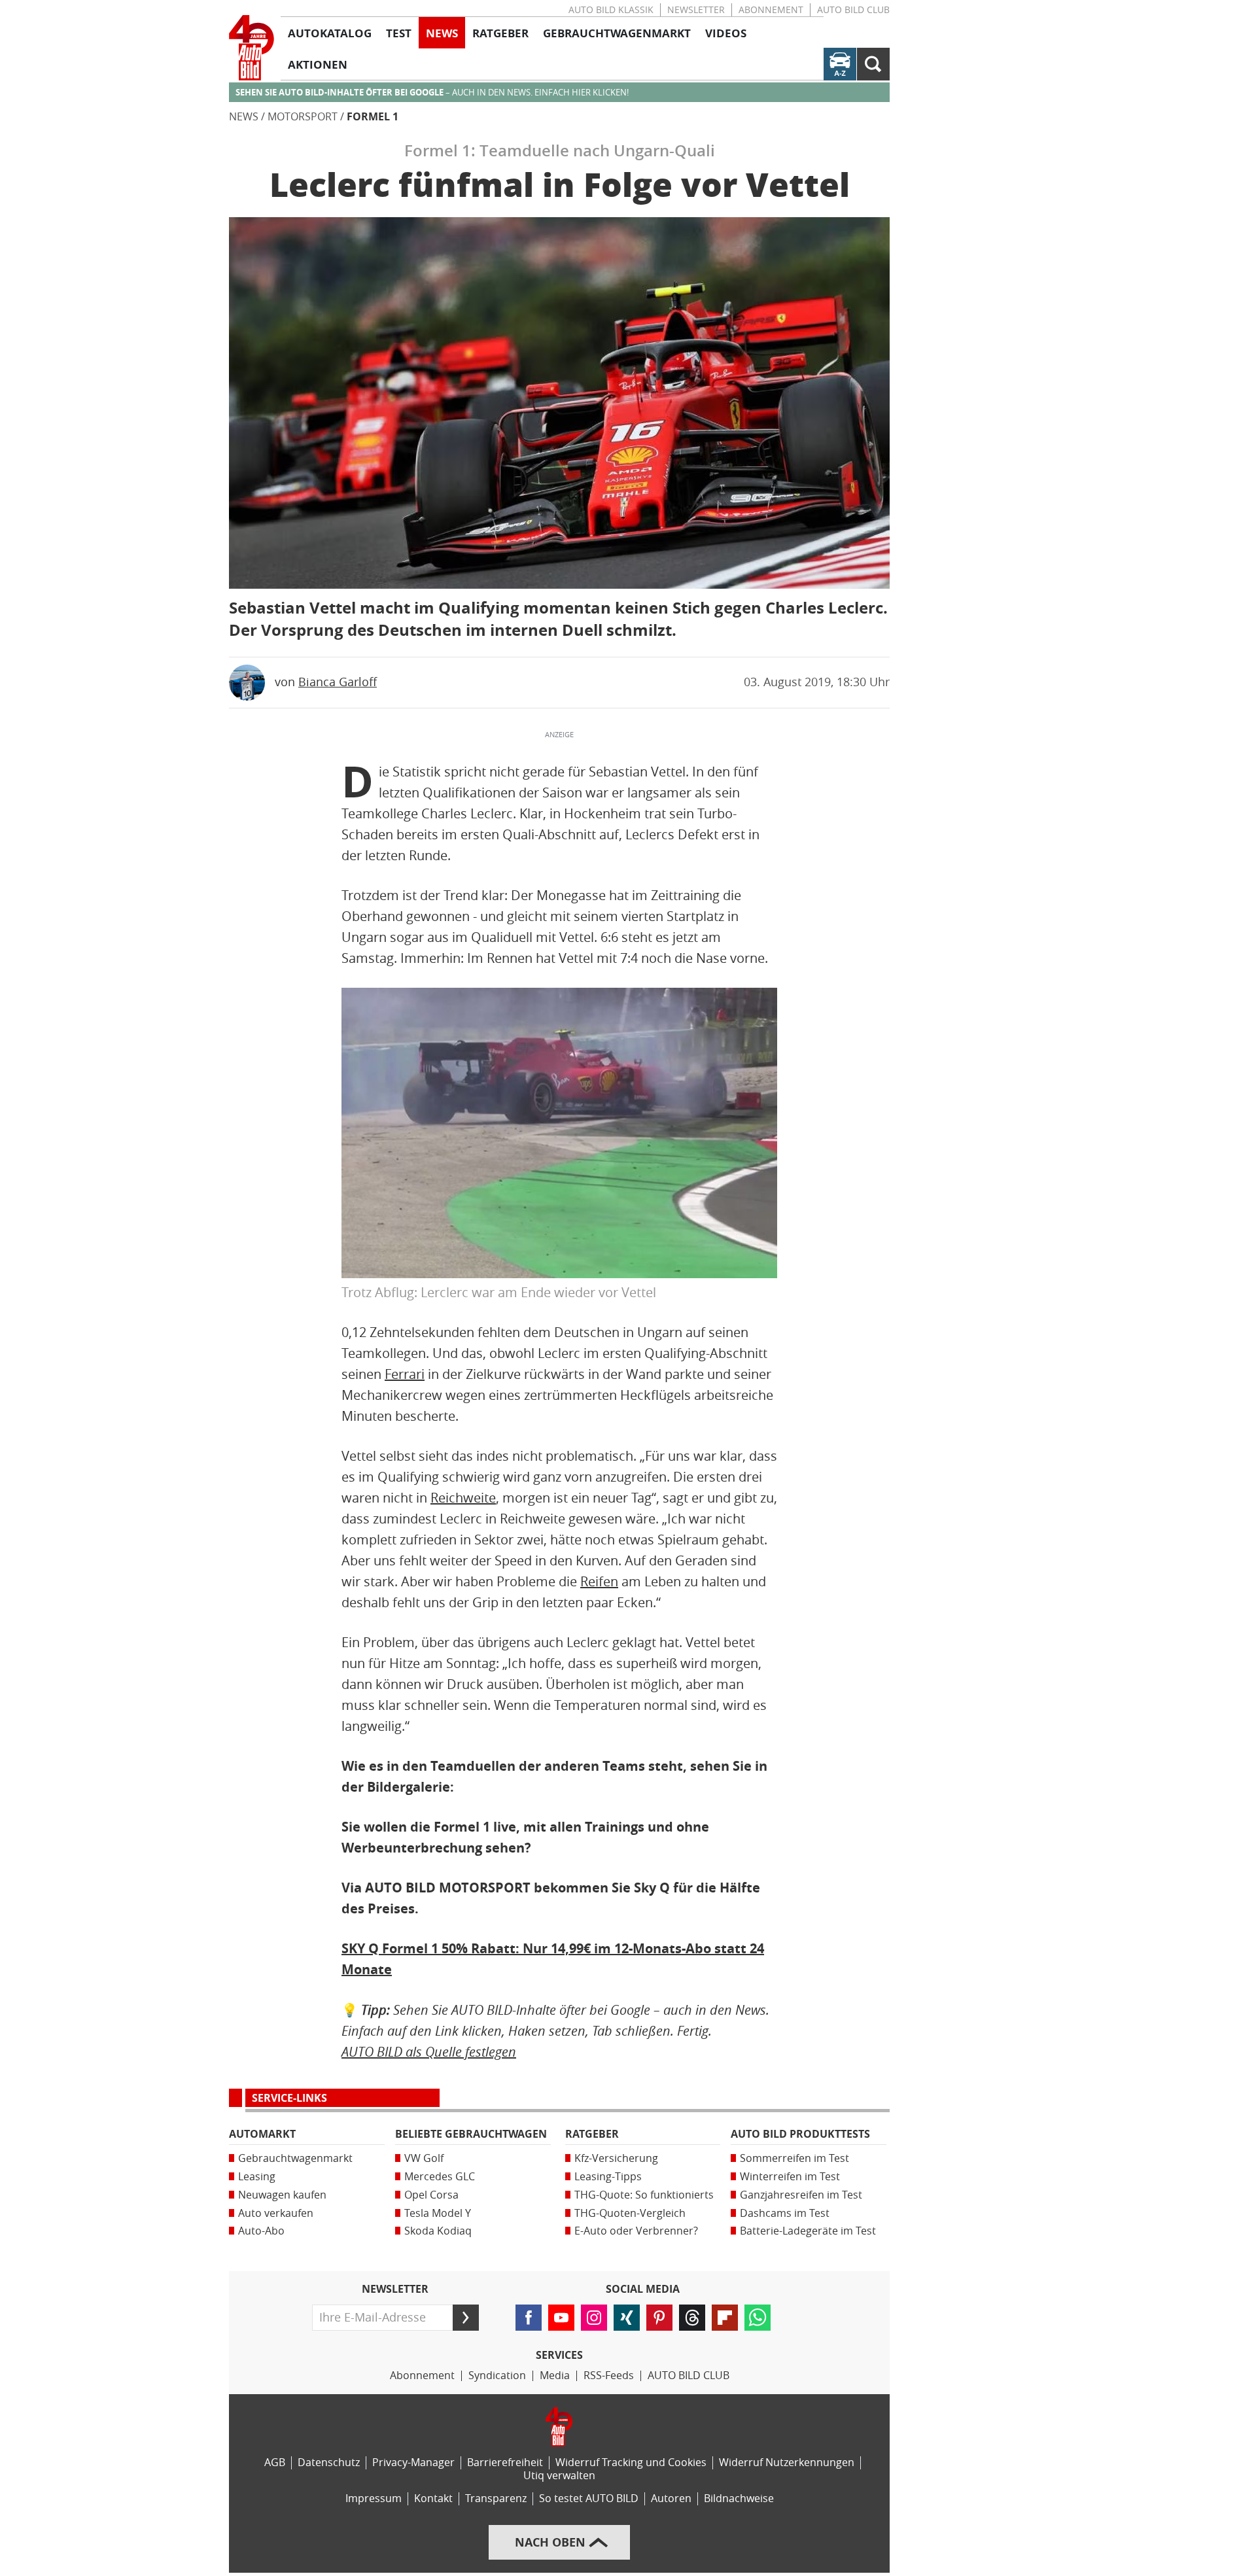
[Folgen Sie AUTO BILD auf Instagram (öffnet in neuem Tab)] (594, 2318)
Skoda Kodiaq (438, 2231)
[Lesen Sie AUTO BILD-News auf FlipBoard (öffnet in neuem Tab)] (725, 2318)
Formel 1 (373, 117)
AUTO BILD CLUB (853, 10)
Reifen (599, 1582)
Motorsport (303, 117)
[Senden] (466, 2318)
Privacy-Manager (413, 2463)
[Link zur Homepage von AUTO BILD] (252, 48)
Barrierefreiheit (505, 2463)
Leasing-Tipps (608, 2177)
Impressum (374, 2498)
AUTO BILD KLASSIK (611, 10)
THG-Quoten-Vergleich (630, 2213)
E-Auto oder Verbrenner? (636, 2231)
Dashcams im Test (785, 2213)
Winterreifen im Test (790, 2177)
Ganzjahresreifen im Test (801, 2195)
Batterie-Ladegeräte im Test (808, 2231)
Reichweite (463, 1498)
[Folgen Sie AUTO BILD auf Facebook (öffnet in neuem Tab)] (529, 2318)
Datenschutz (329, 2463)
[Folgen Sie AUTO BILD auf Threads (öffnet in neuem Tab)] (692, 2318)
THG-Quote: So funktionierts (644, 2195)
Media (555, 2376)
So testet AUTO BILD (589, 2498)
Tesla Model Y (438, 2213)
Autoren (671, 2498)
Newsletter (696, 10)
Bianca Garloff (338, 682)
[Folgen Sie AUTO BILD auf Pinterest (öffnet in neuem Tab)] (659, 2318)
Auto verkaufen (276, 2213)
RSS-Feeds (609, 2376)
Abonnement (771, 10)
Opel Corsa (431, 2195)
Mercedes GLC (440, 2177)
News (244, 117)
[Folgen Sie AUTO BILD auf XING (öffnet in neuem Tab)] (627, 2318)
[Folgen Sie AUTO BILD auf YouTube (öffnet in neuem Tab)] (561, 2318)
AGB (275, 2463)
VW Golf (424, 2158)
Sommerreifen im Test (794, 2158)
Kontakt (433, 2498)
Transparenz (496, 2498)
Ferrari (405, 1374)
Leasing (257, 2177)
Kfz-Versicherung (616, 2158)
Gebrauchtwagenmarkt (295, 2158)
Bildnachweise (739, 2498)
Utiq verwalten (559, 2476)
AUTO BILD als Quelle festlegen (429, 2052)
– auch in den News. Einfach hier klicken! (432, 93)
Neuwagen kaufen (282, 2195)
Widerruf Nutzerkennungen (787, 2463)
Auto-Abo (261, 2231)
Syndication (497, 2376)
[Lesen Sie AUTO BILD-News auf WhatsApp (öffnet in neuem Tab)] (758, 2318)
